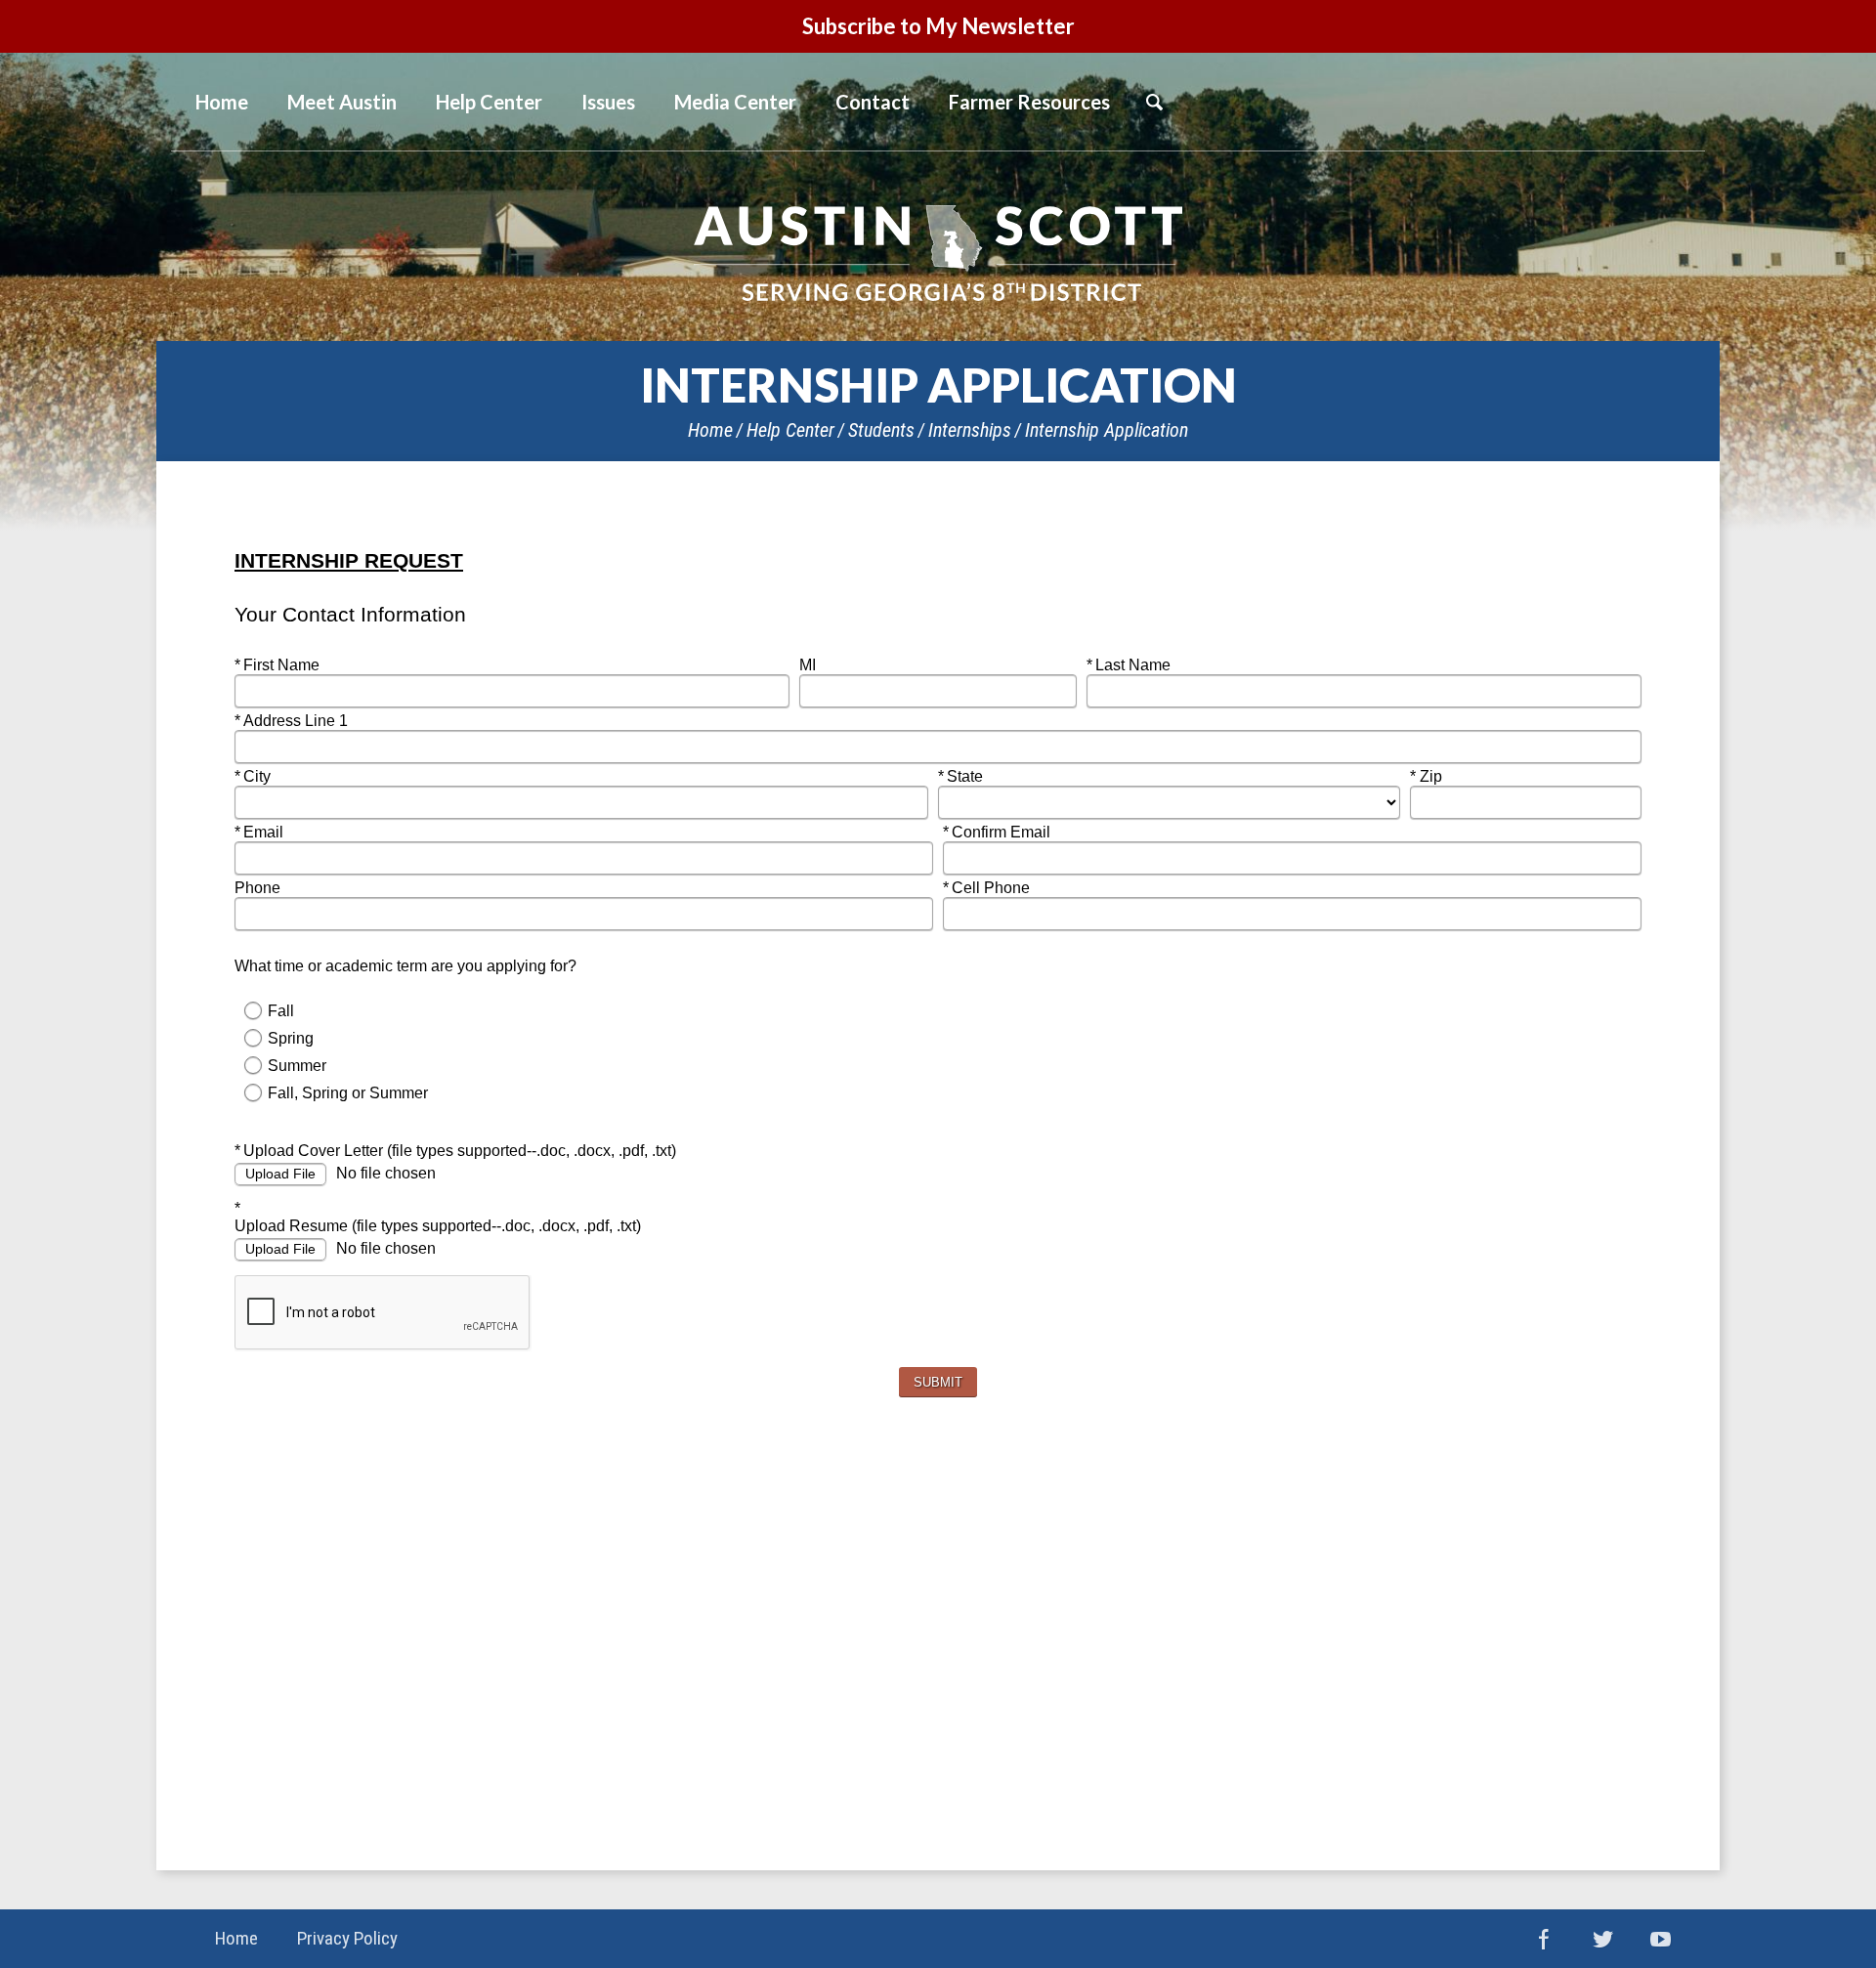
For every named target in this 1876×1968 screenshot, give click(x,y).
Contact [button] (873, 102)
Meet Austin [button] (342, 102)
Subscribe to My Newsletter (938, 26)
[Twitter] (1626, 104)
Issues (608, 102)
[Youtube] (1676, 104)
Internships (970, 430)
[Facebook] (1576, 104)
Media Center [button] (735, 102)
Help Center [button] (489, 102)
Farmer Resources (1029, 102)
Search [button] (1154, 102)
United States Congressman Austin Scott (938, 253)
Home (710, 430)
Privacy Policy (347, 1938)
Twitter (1602, 1939)
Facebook (1544, 1939)
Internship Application (1107, 430)
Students (881, 430)
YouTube (1661, 1939)
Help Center (790, 430)
